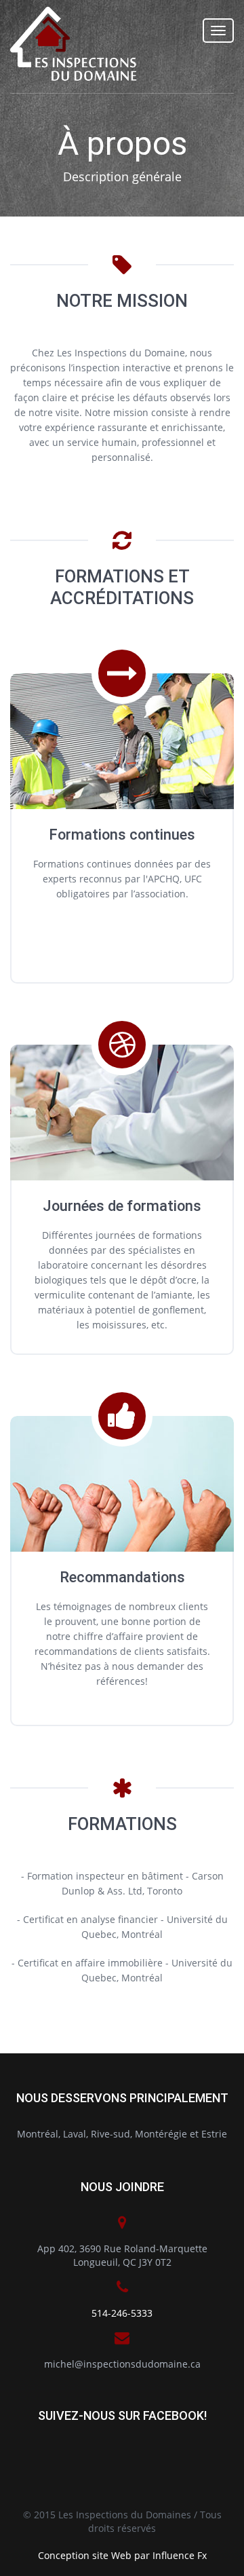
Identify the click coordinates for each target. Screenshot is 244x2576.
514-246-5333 (122, 2313)
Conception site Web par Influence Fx (122, 2555)
